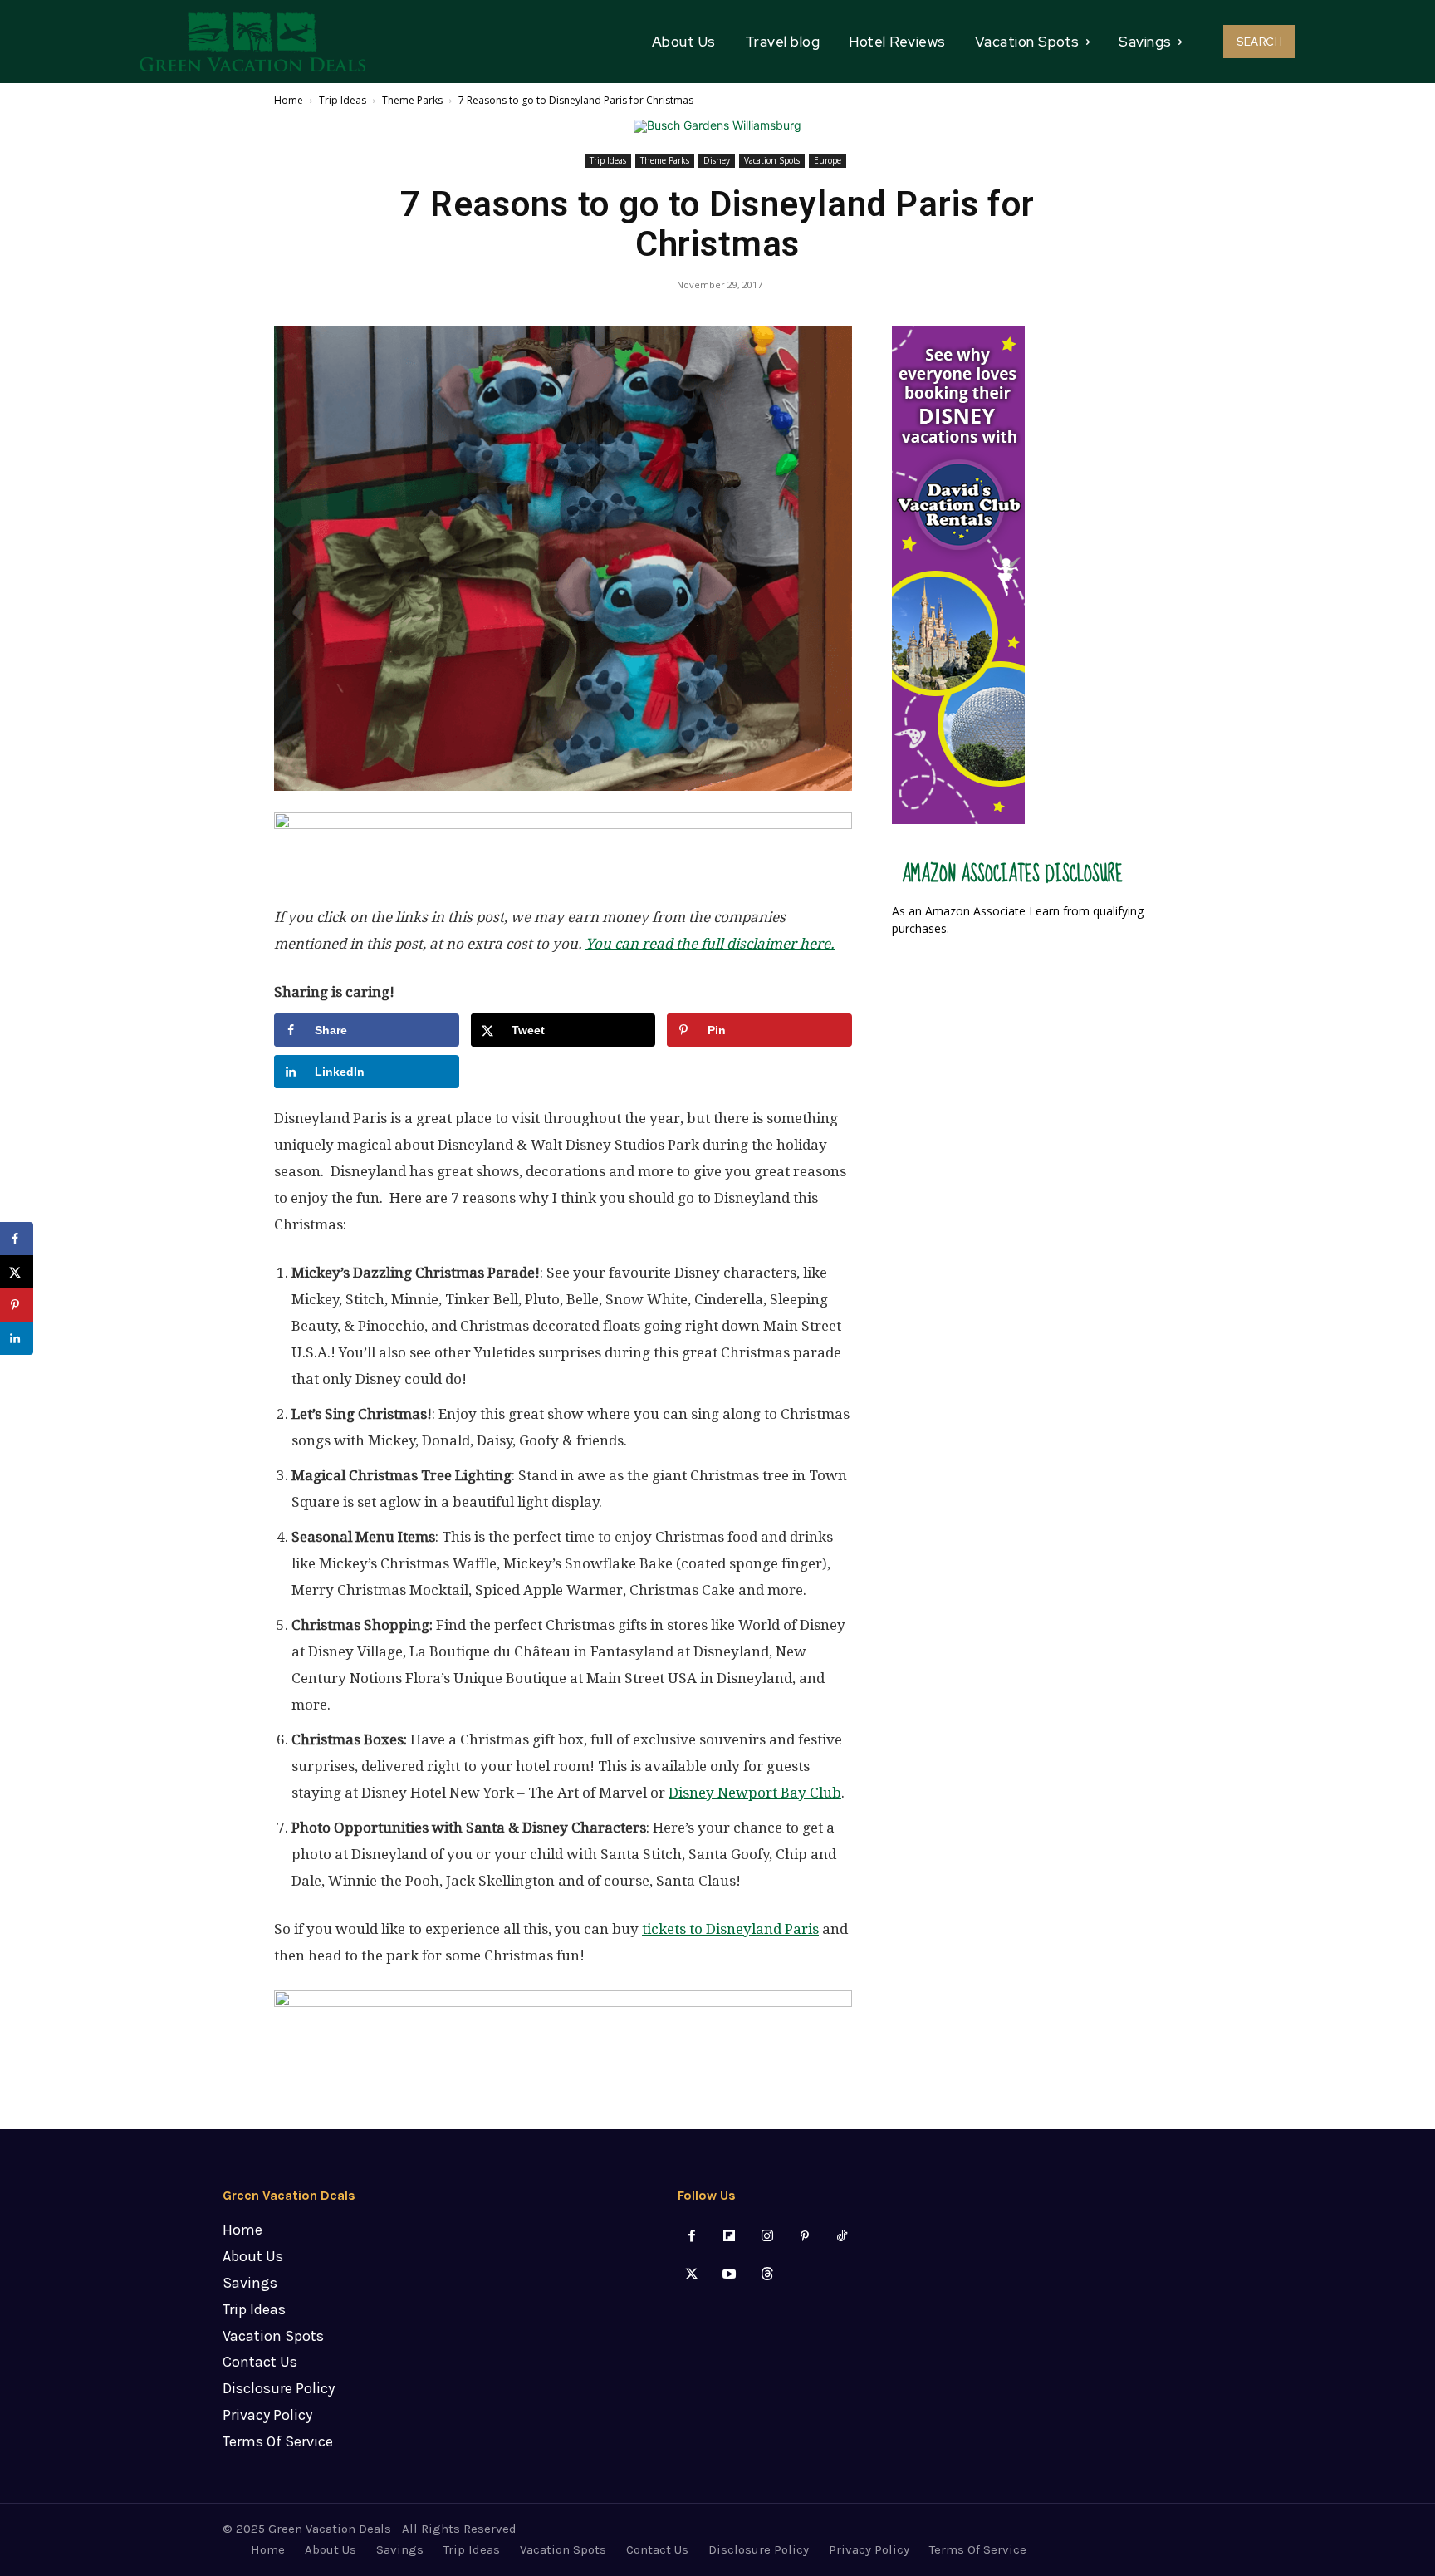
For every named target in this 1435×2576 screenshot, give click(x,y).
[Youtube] (730, 2275)
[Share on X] (17, 1272)
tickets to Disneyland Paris (730, 1929)
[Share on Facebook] (17, 1239)
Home (289, 100)
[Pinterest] (804, 2237)
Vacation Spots (772, 160)
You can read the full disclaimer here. (710, 944)
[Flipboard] (730, 2237)
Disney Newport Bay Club (755, 1793)
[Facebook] (692, 2237)
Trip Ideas (343, 100)
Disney (717, 160)
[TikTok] (842, 2237)
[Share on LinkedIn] (17, 1338)
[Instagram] (767, 2237)
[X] (692, 2275)
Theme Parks (412, 100)
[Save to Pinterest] (17, 1305)
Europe (828, 160)
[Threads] (767, 2275)
